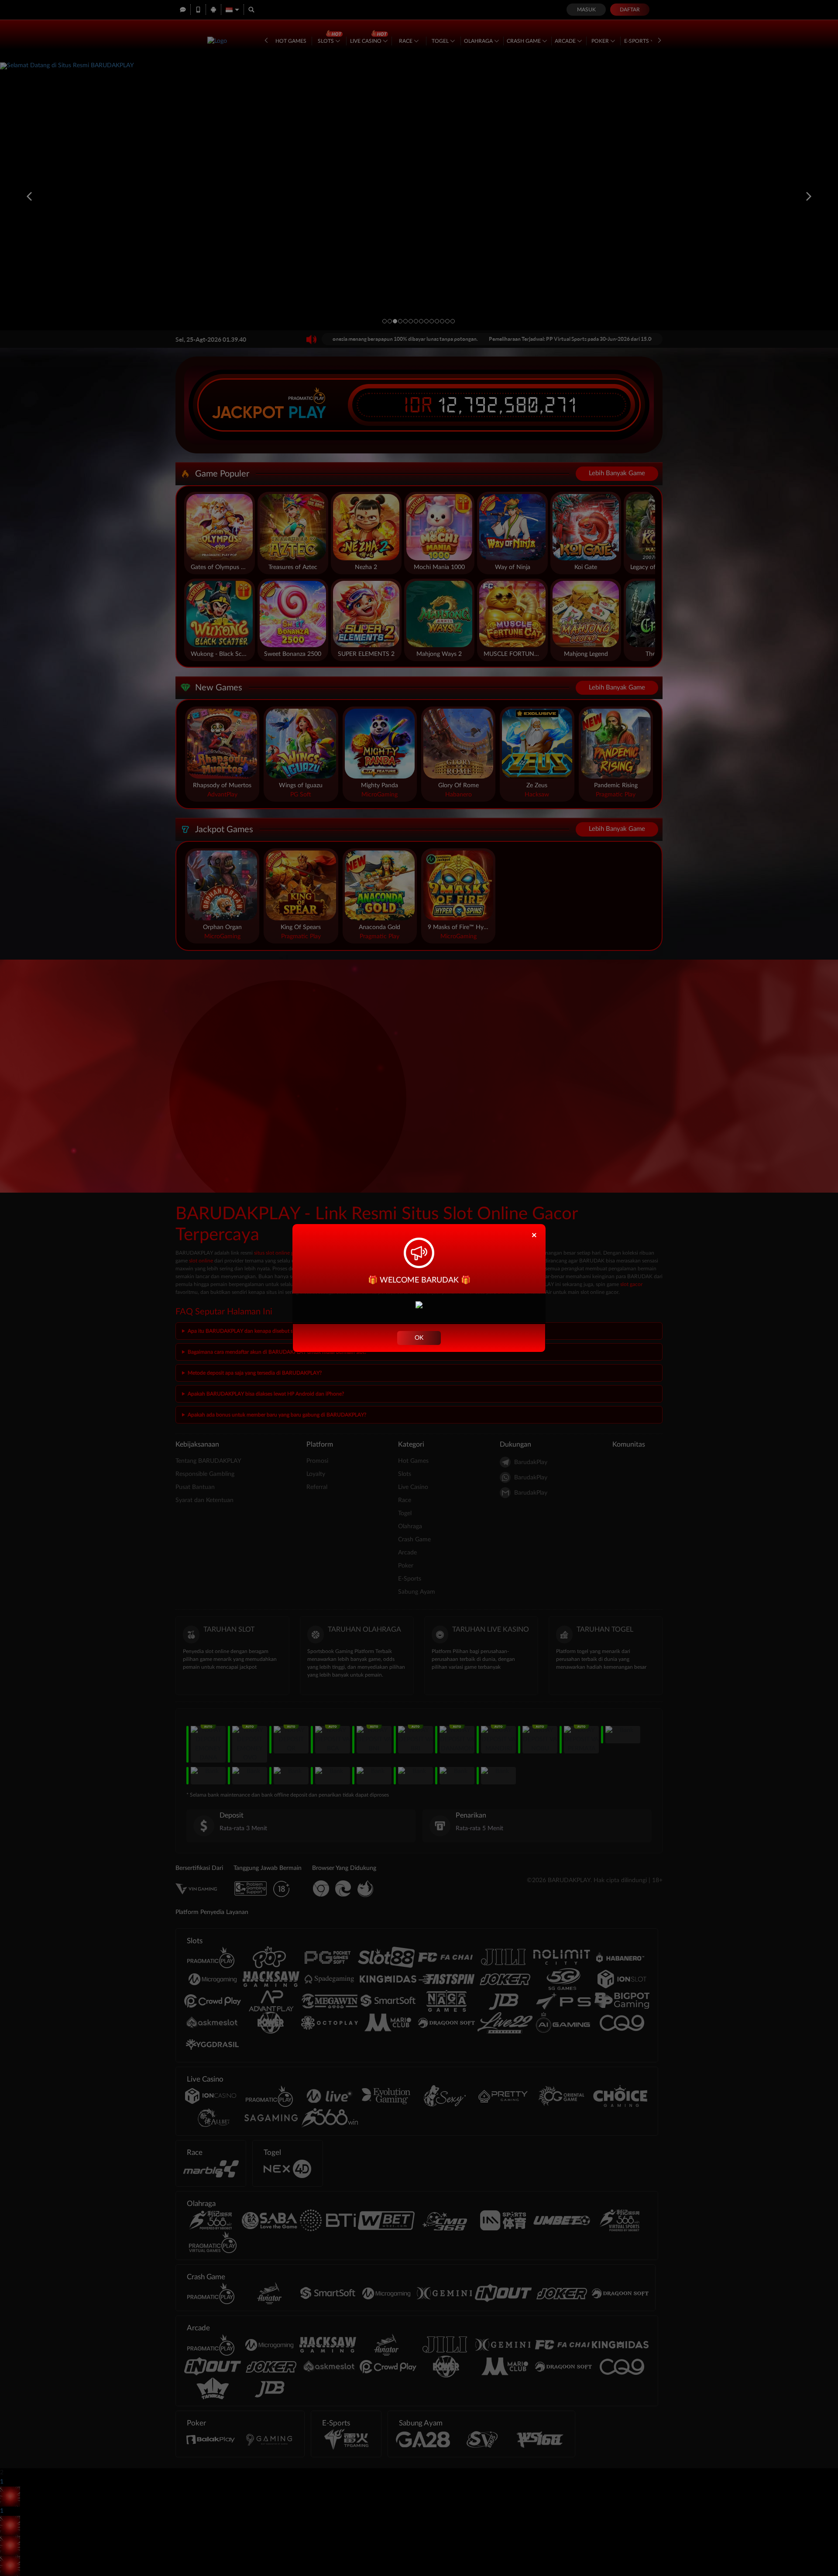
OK (419, 1338)
